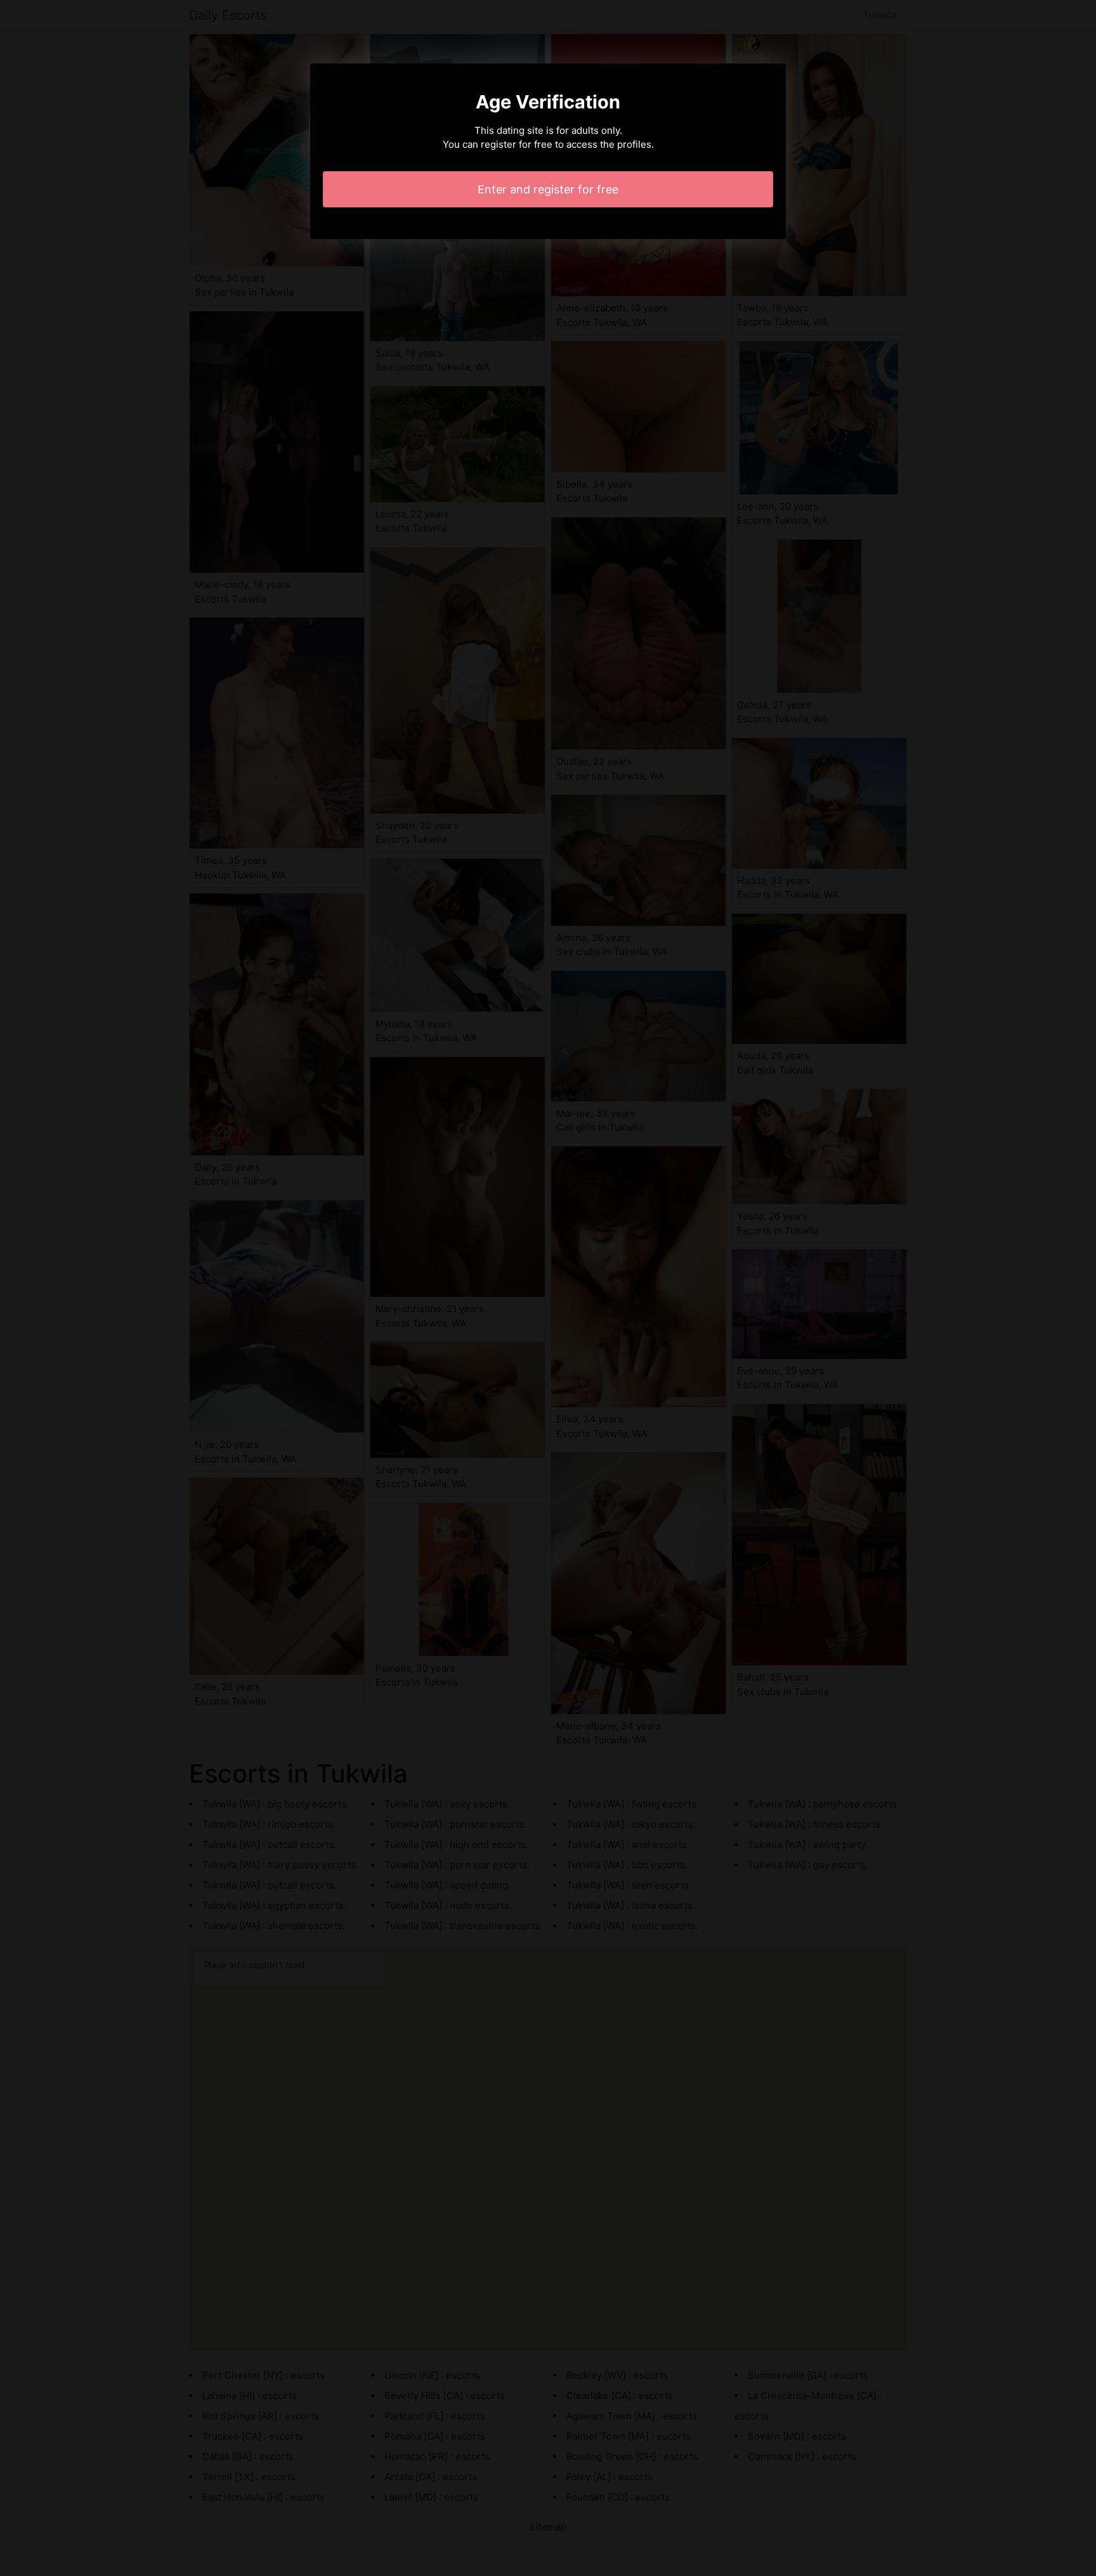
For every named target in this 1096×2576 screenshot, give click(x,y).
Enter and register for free (548, 189)
